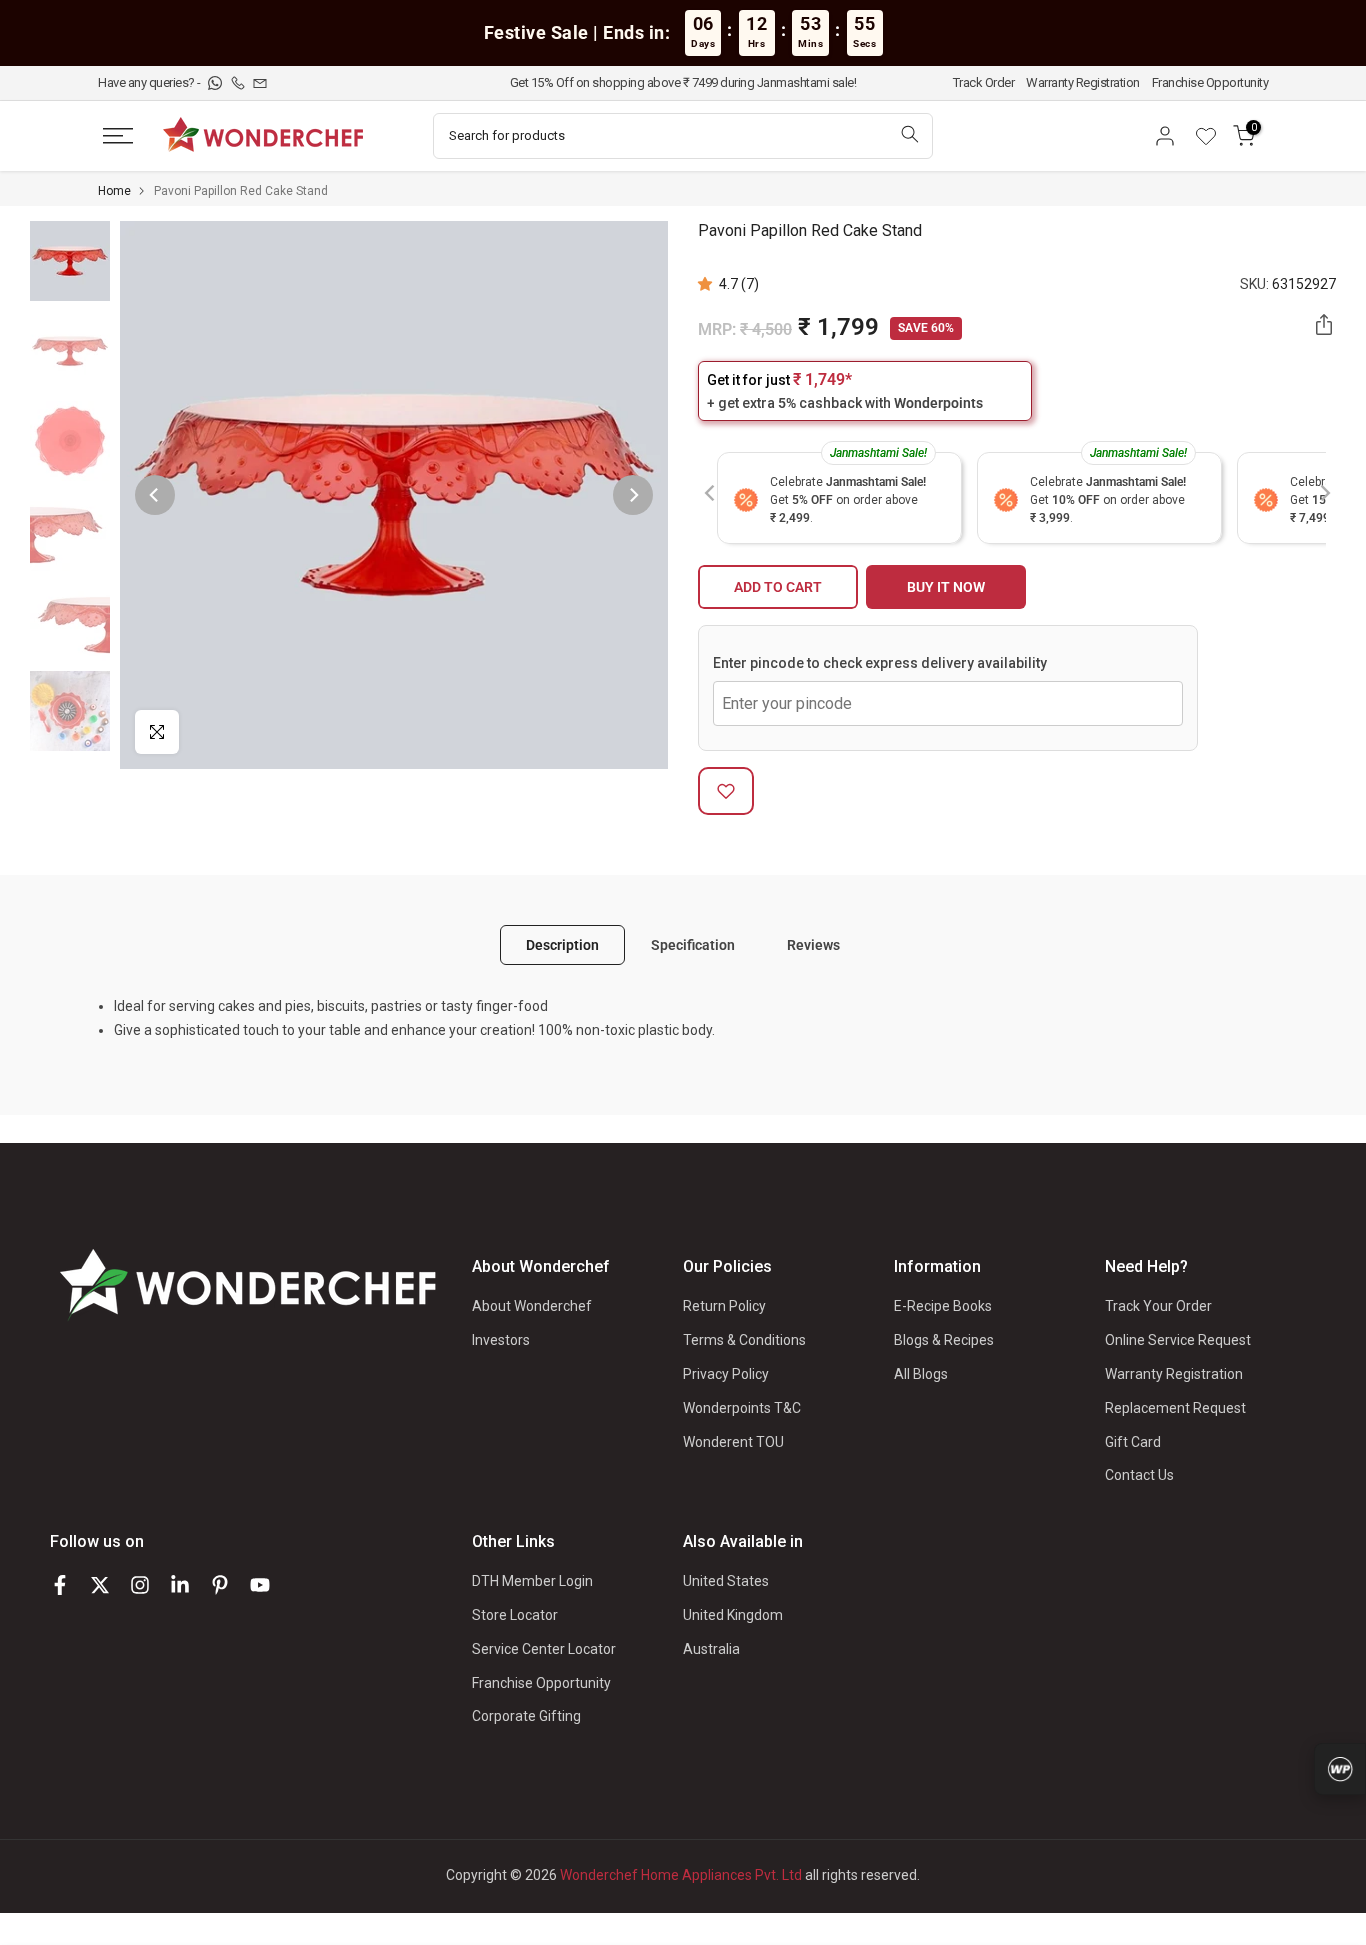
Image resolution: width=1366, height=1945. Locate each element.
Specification (693, 944)
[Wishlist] (1213, 136)
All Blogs (921, 1374)
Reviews (813, 944)
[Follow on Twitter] (100, 1585)
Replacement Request (1175, 1408)
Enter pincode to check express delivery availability (880, 663)
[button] (708, 284)
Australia (711, 1649)
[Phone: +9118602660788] (239, 82)
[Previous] (155, 495)
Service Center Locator (544, 1649)
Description (562, 944)
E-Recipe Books (943, 1306)
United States (726, 1581)
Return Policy (724, 1306)
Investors (501, 1340)
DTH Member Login (532, 1581)
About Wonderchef (532, 1306)
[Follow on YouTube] (260, 1585)
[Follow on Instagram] (140, 1585)
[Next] (633, 495)
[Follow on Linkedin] (180, 1585)
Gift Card (1133, 1442)
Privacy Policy (726, 1374)
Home (114, 191)
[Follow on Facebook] (60, 1585)
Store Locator (515, 1615)
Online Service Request (1178, 1340)
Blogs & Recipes (944, 1340)
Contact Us (1139, 1475)
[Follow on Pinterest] (220, 1585)
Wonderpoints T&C (742, 1408)
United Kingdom (733, 1615)
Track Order (984, 82)
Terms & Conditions (744, 1340)
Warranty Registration (1083, 82)
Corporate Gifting (526, 1716)
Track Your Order (1158, 1306)
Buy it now (946, 587)
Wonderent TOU (733, 1442)
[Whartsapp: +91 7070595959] (216, 82)
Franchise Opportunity (1210, 82)
